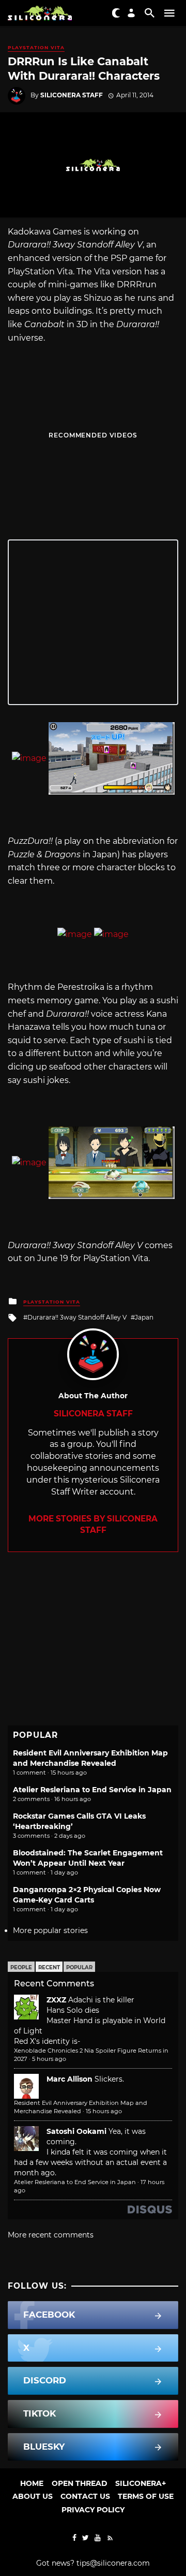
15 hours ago (104, 2111)
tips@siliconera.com (113, 2563)
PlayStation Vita (36, 47)
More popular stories (50, 1930)
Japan (144, 1317)
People (21, 1967)
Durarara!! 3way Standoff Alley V (77, 1317)
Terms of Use (146, 2496)
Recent (49, 1967)
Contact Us (85, 2496)
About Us (33, 2496)
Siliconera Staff (72, 95)
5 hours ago (49, 2059)
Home (32, 2483)
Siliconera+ (141, 2483)
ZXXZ (56, 2000)
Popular (79, 1967)
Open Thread (80, 2483)
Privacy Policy (93, 2510)
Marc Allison (69, 2079)
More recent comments (51, 2235)
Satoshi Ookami (76, 2131)
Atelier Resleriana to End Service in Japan (92, 1790)
